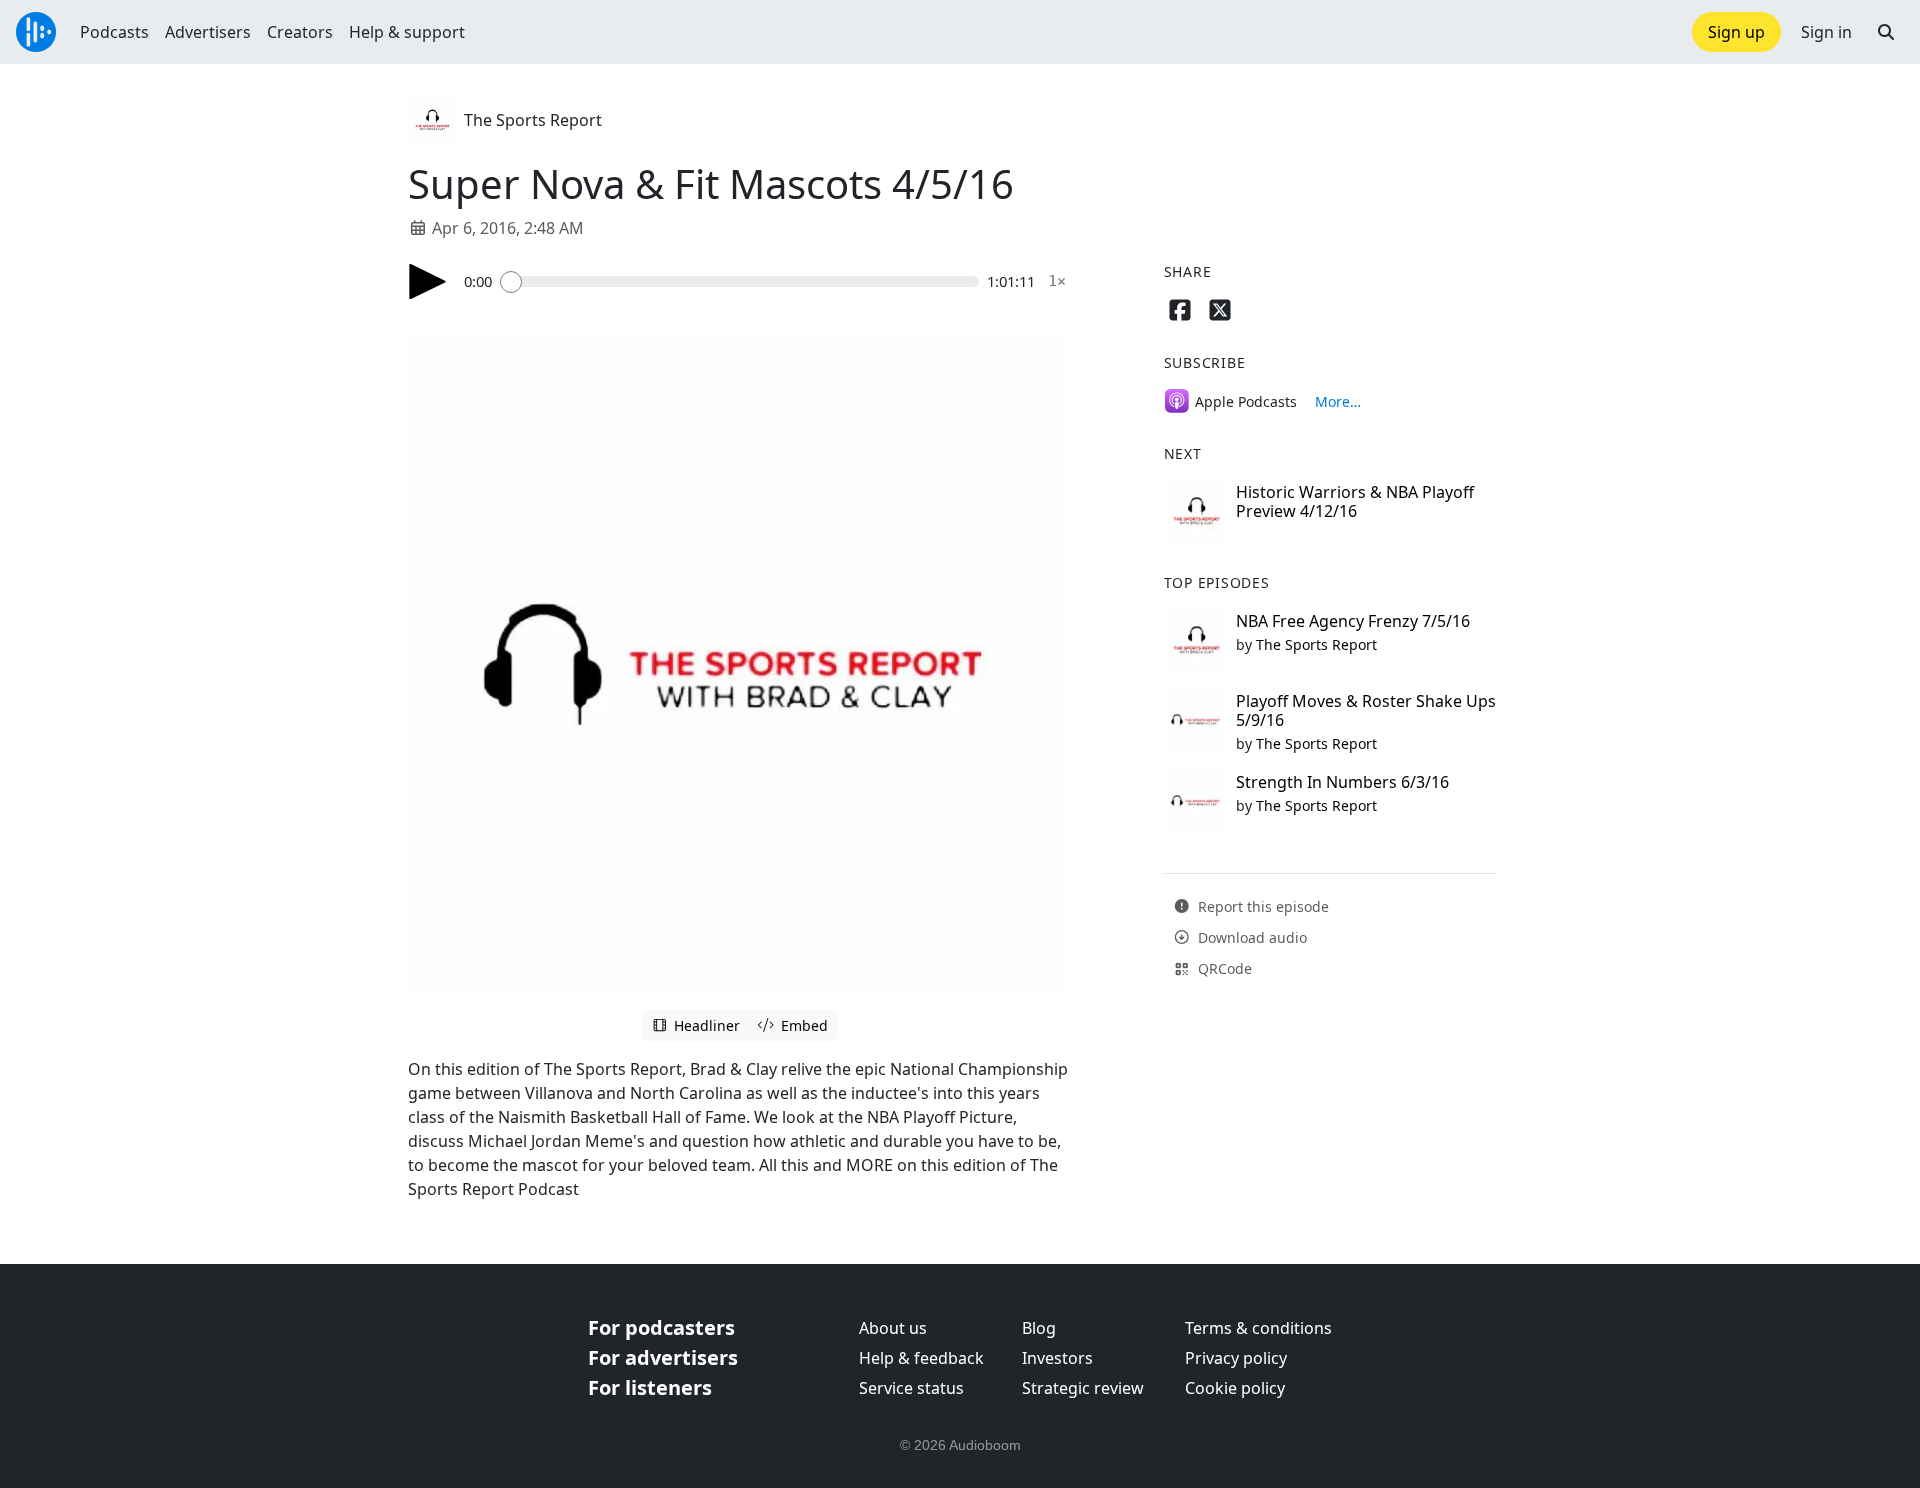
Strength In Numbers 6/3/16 (1342, 782)
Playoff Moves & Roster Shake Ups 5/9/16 (1366, 710)
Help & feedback (921, 1358)
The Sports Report (533, 120)
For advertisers (663, 1357)
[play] (428, 281)
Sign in (1826, 32)
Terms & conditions (1258, 1328)
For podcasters (661, 1327)
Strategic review (1083, 1388)
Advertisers (208, 32)
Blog (1039, 1328)
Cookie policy (1235, 1388)
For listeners (650, 1387)
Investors (1057, 1358)
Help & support (407, 32)
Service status (911, 1388)
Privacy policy (1236, 1358)
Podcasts (114, 32)
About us (893, 1328)
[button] (1886, 32)
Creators (300, 32)
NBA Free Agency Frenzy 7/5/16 (1353, 621)
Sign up (1736, 32)
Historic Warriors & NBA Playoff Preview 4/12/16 (1355, 501)
